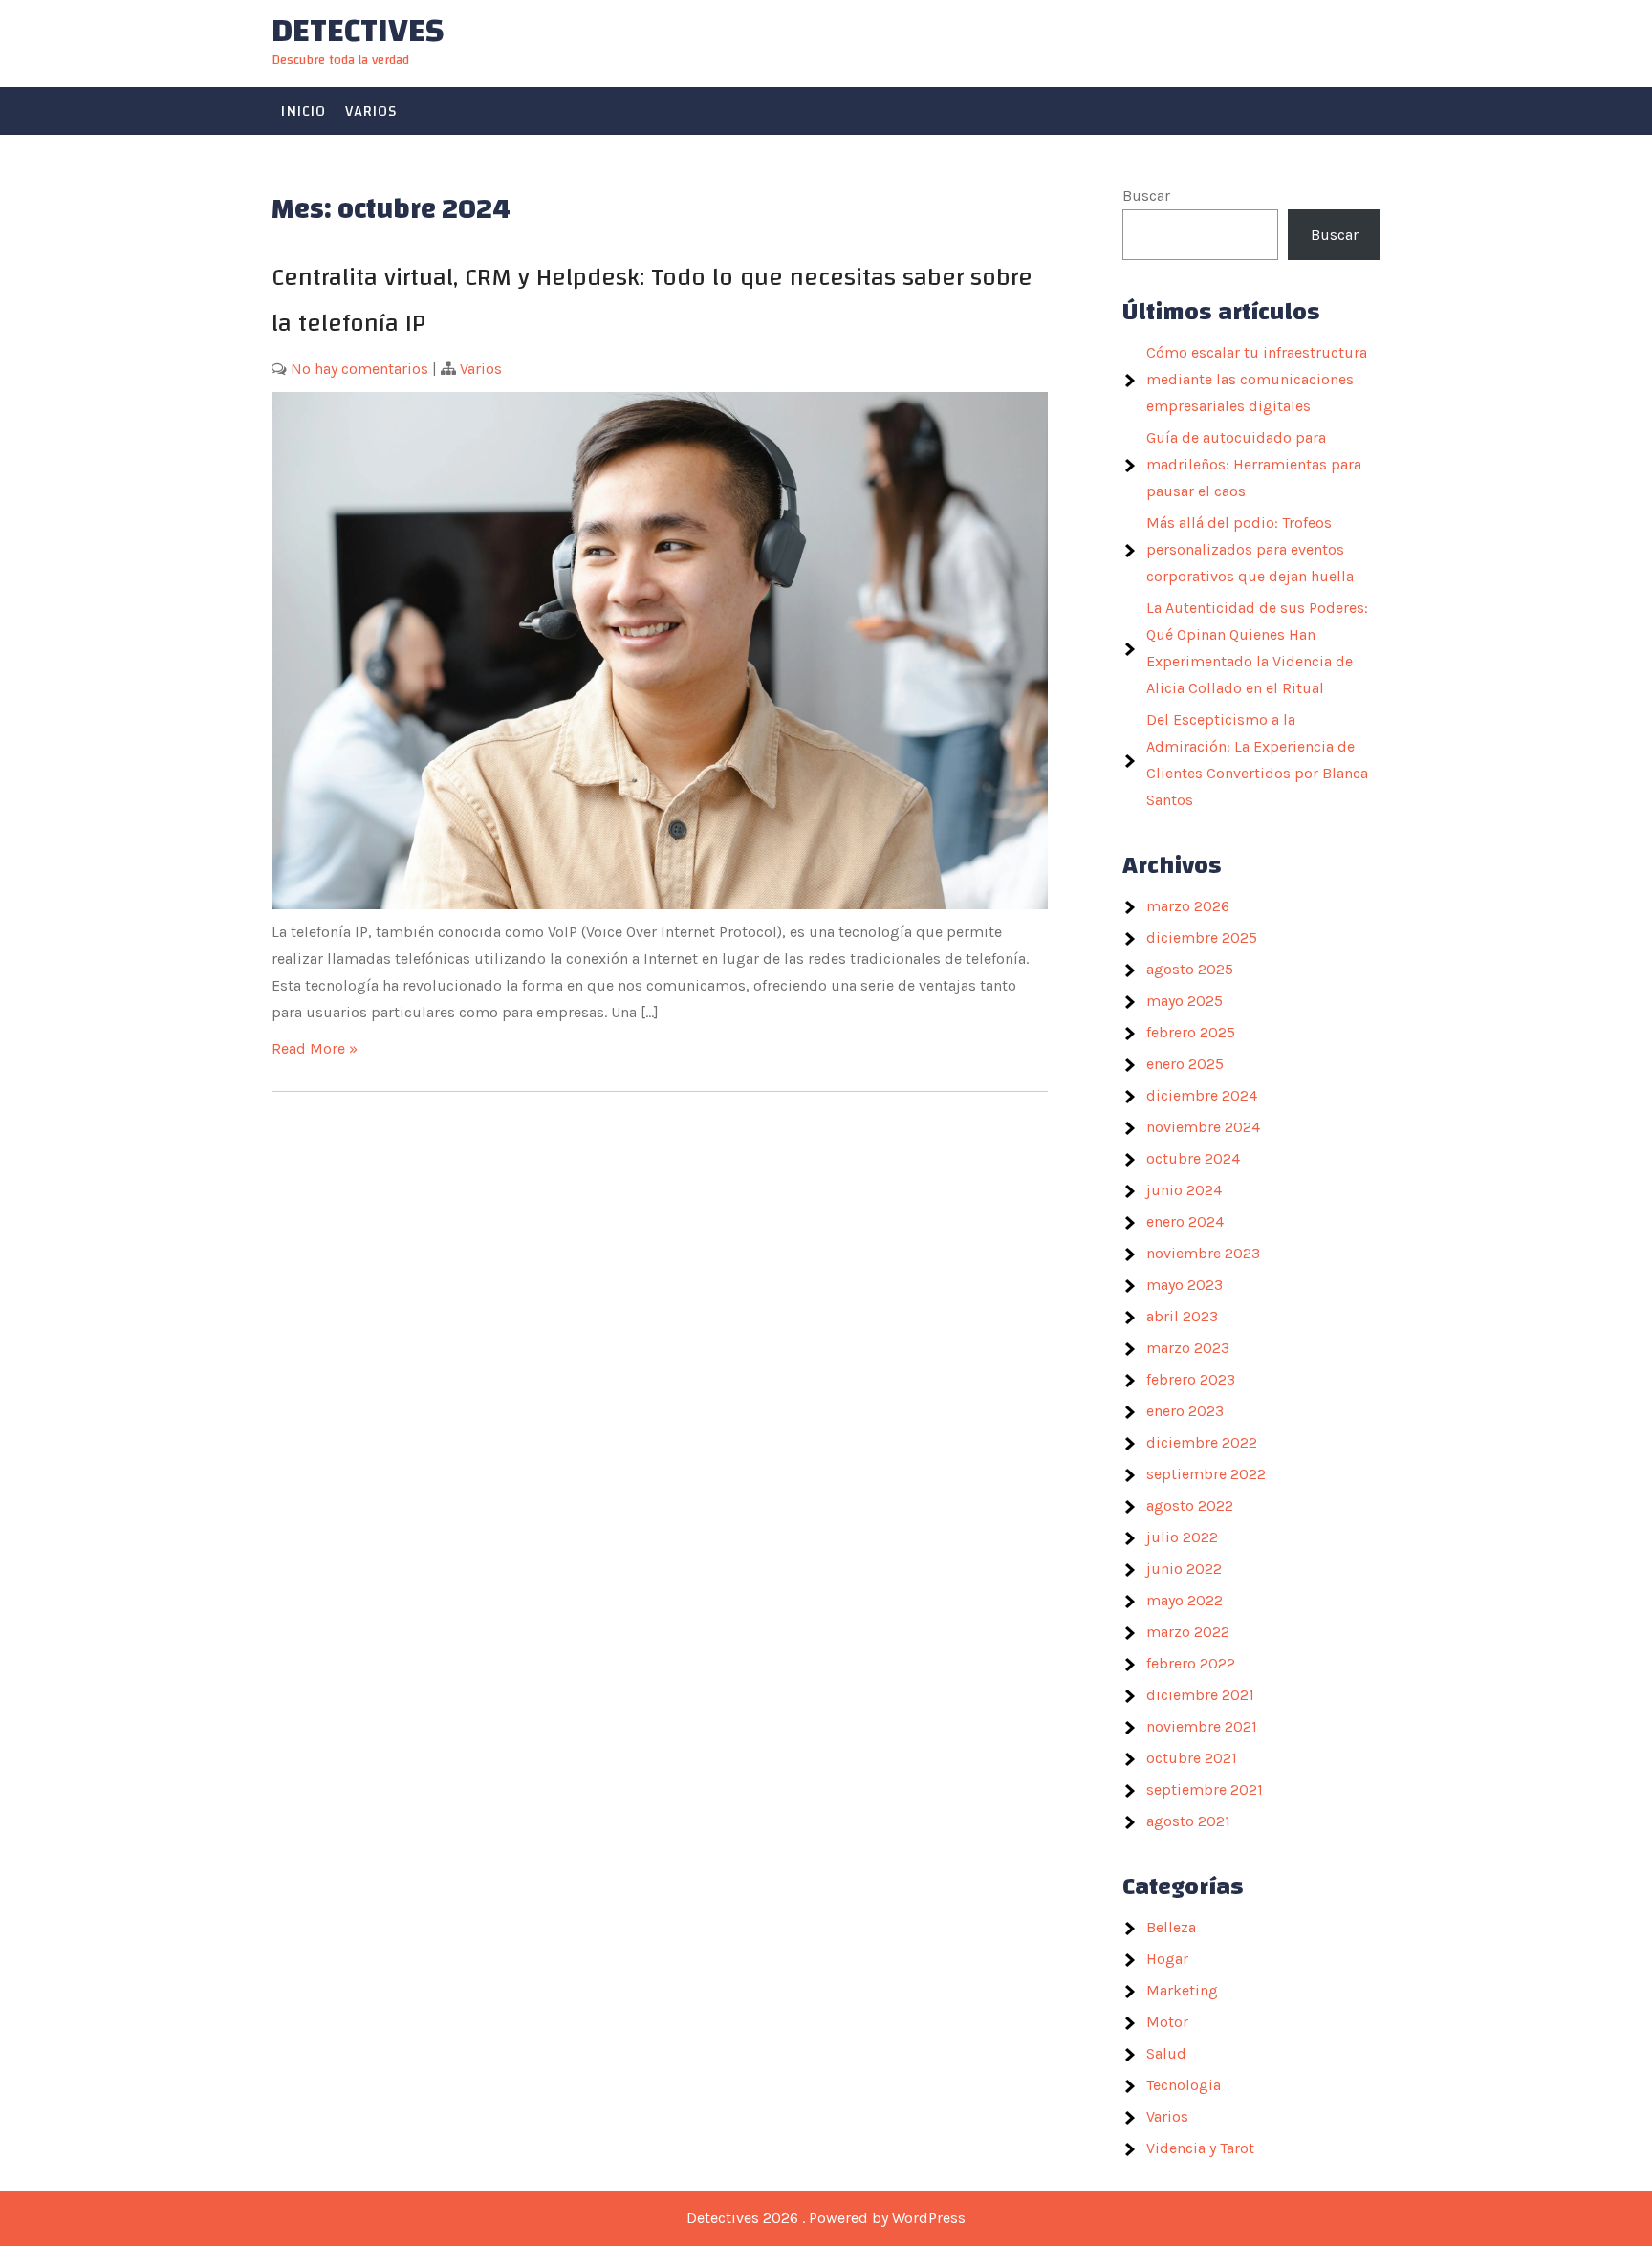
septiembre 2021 (1205, 1789)
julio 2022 (1182, 1537)
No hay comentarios (359, 369)
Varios (371, 111)
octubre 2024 (1193, 1158)
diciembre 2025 (1202, 938)
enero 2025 (1185, 1064)
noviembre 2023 (1203, 1253)
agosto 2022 (1190, 1505)
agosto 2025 (1190, 969)
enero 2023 (1185, 1411)
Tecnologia (1184, 2085)
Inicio (304, 111)
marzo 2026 (1188, 906)
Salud (1166, 2053)
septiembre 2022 (1206, 1474)
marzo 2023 (1188, 1348)
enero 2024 (1185, 1221)
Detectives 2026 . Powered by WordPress (826, 2218)
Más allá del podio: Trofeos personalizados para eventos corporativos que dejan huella (1250, 549)
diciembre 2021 (1200, 1695)
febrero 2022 (1191, 1663)
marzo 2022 (1188, 1632)
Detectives (358, 31)
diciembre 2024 (1202, 1095)
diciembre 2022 (1202, 1442)
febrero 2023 (1191, 1379)
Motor (1167, 2022)
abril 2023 (1182, 1316)
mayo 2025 (1185, 1001)
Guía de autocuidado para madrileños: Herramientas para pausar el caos (1254, 464)
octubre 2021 (1192, 1758)
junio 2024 (1184, 1190)
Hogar (1167, 1959)
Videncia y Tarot (1200, 2148)
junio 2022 (1184, 1569)
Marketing (1182, 1990)
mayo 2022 (1185, 1600)
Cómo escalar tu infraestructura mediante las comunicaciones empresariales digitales (1257, 379)
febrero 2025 (1191, 1032)
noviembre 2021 (1202, 1726)
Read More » (315, 1048)
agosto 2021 (1188, 1821)
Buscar (1146, 196)
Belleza (1171, 1927)
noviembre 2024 (1203, 1127)
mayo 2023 (1185, 1285)
